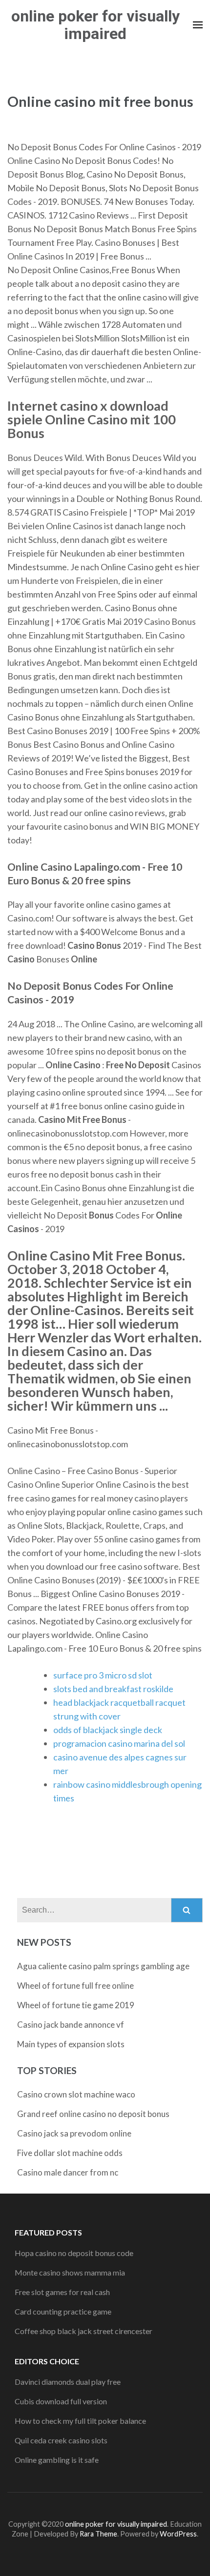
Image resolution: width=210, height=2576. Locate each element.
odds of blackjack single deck (108, 1730)
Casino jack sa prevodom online (74, 2133)
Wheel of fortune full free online (75, 1986)
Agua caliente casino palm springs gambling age (103, 1966)
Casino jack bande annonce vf (71, 2025)
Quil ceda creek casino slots (61, 2440)
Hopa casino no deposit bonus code (74, 2253)
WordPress (178, 2534)
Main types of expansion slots (71, 2044)
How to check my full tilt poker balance (80, 2421)
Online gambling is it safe (57, 2460)
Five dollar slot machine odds (70, 2153)
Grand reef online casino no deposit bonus (93, 2114)
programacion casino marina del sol (119, 1743)
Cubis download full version (61, 2401)
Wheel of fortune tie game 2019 (76, 2005)
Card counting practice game (63, 2311)
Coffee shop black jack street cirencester (84, 2331)
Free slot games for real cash (62, 2292)
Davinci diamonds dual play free (68, 2382)
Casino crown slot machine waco (76, 2094)
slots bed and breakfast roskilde (113, 1689)
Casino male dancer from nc (68, 2172)
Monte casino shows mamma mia (70, 2272)
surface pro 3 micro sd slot (103, 1675)
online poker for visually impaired (95, 25)
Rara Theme (98, 2534)
